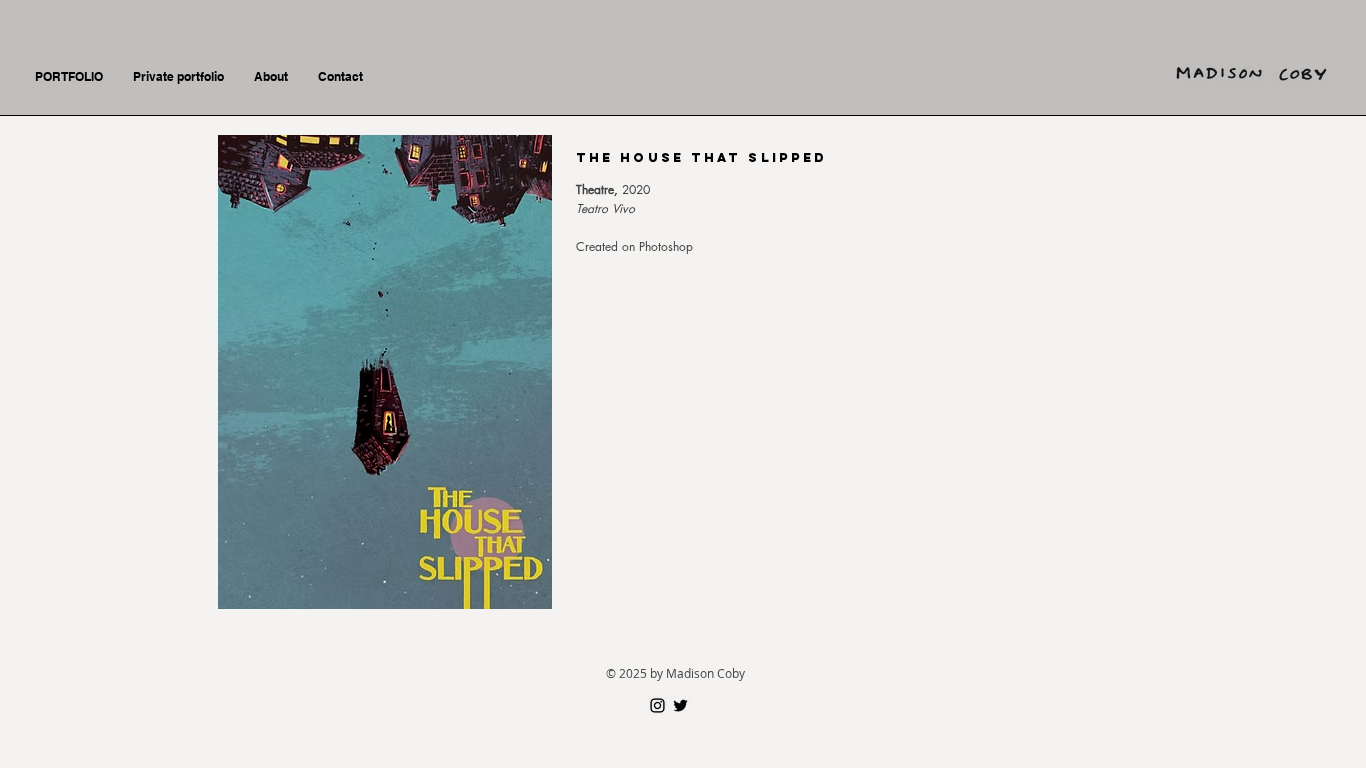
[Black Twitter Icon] (680, 705)
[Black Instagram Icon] (657, 705)
